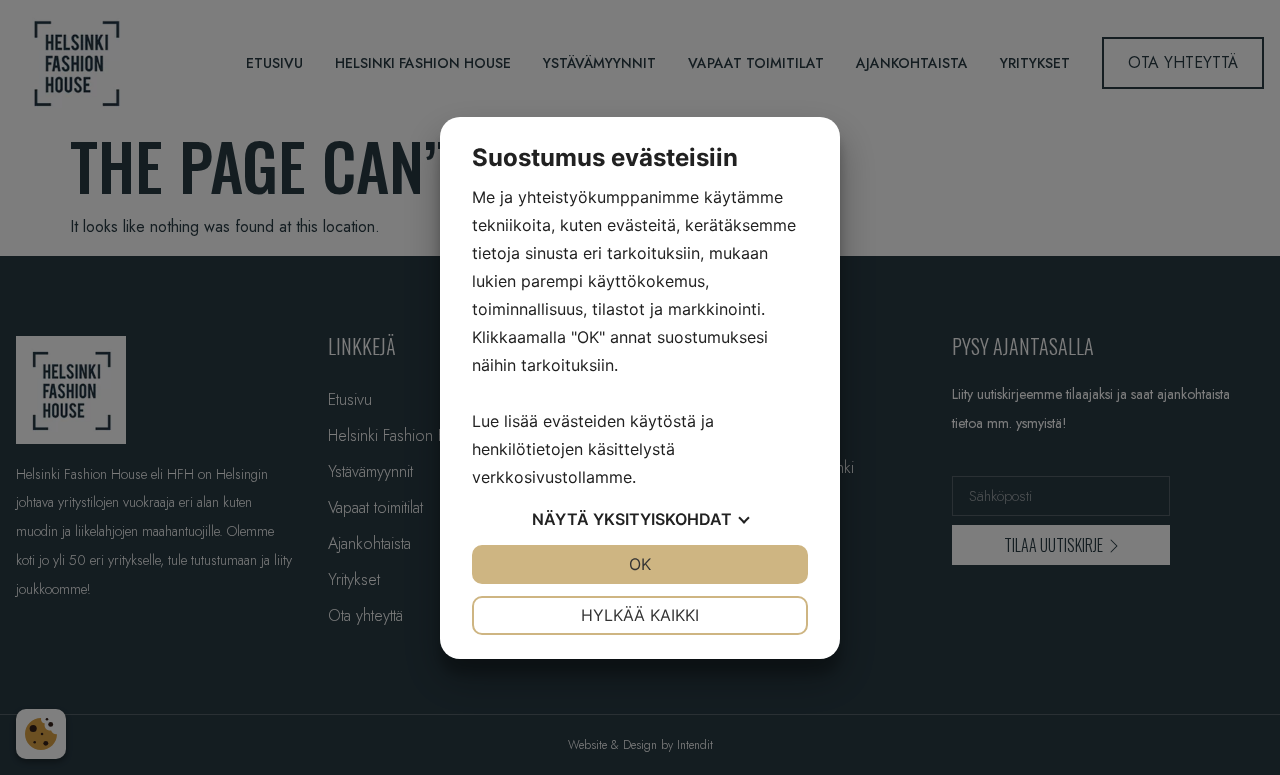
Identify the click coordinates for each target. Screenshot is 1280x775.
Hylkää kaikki (640, 615)
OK (640, 564)
